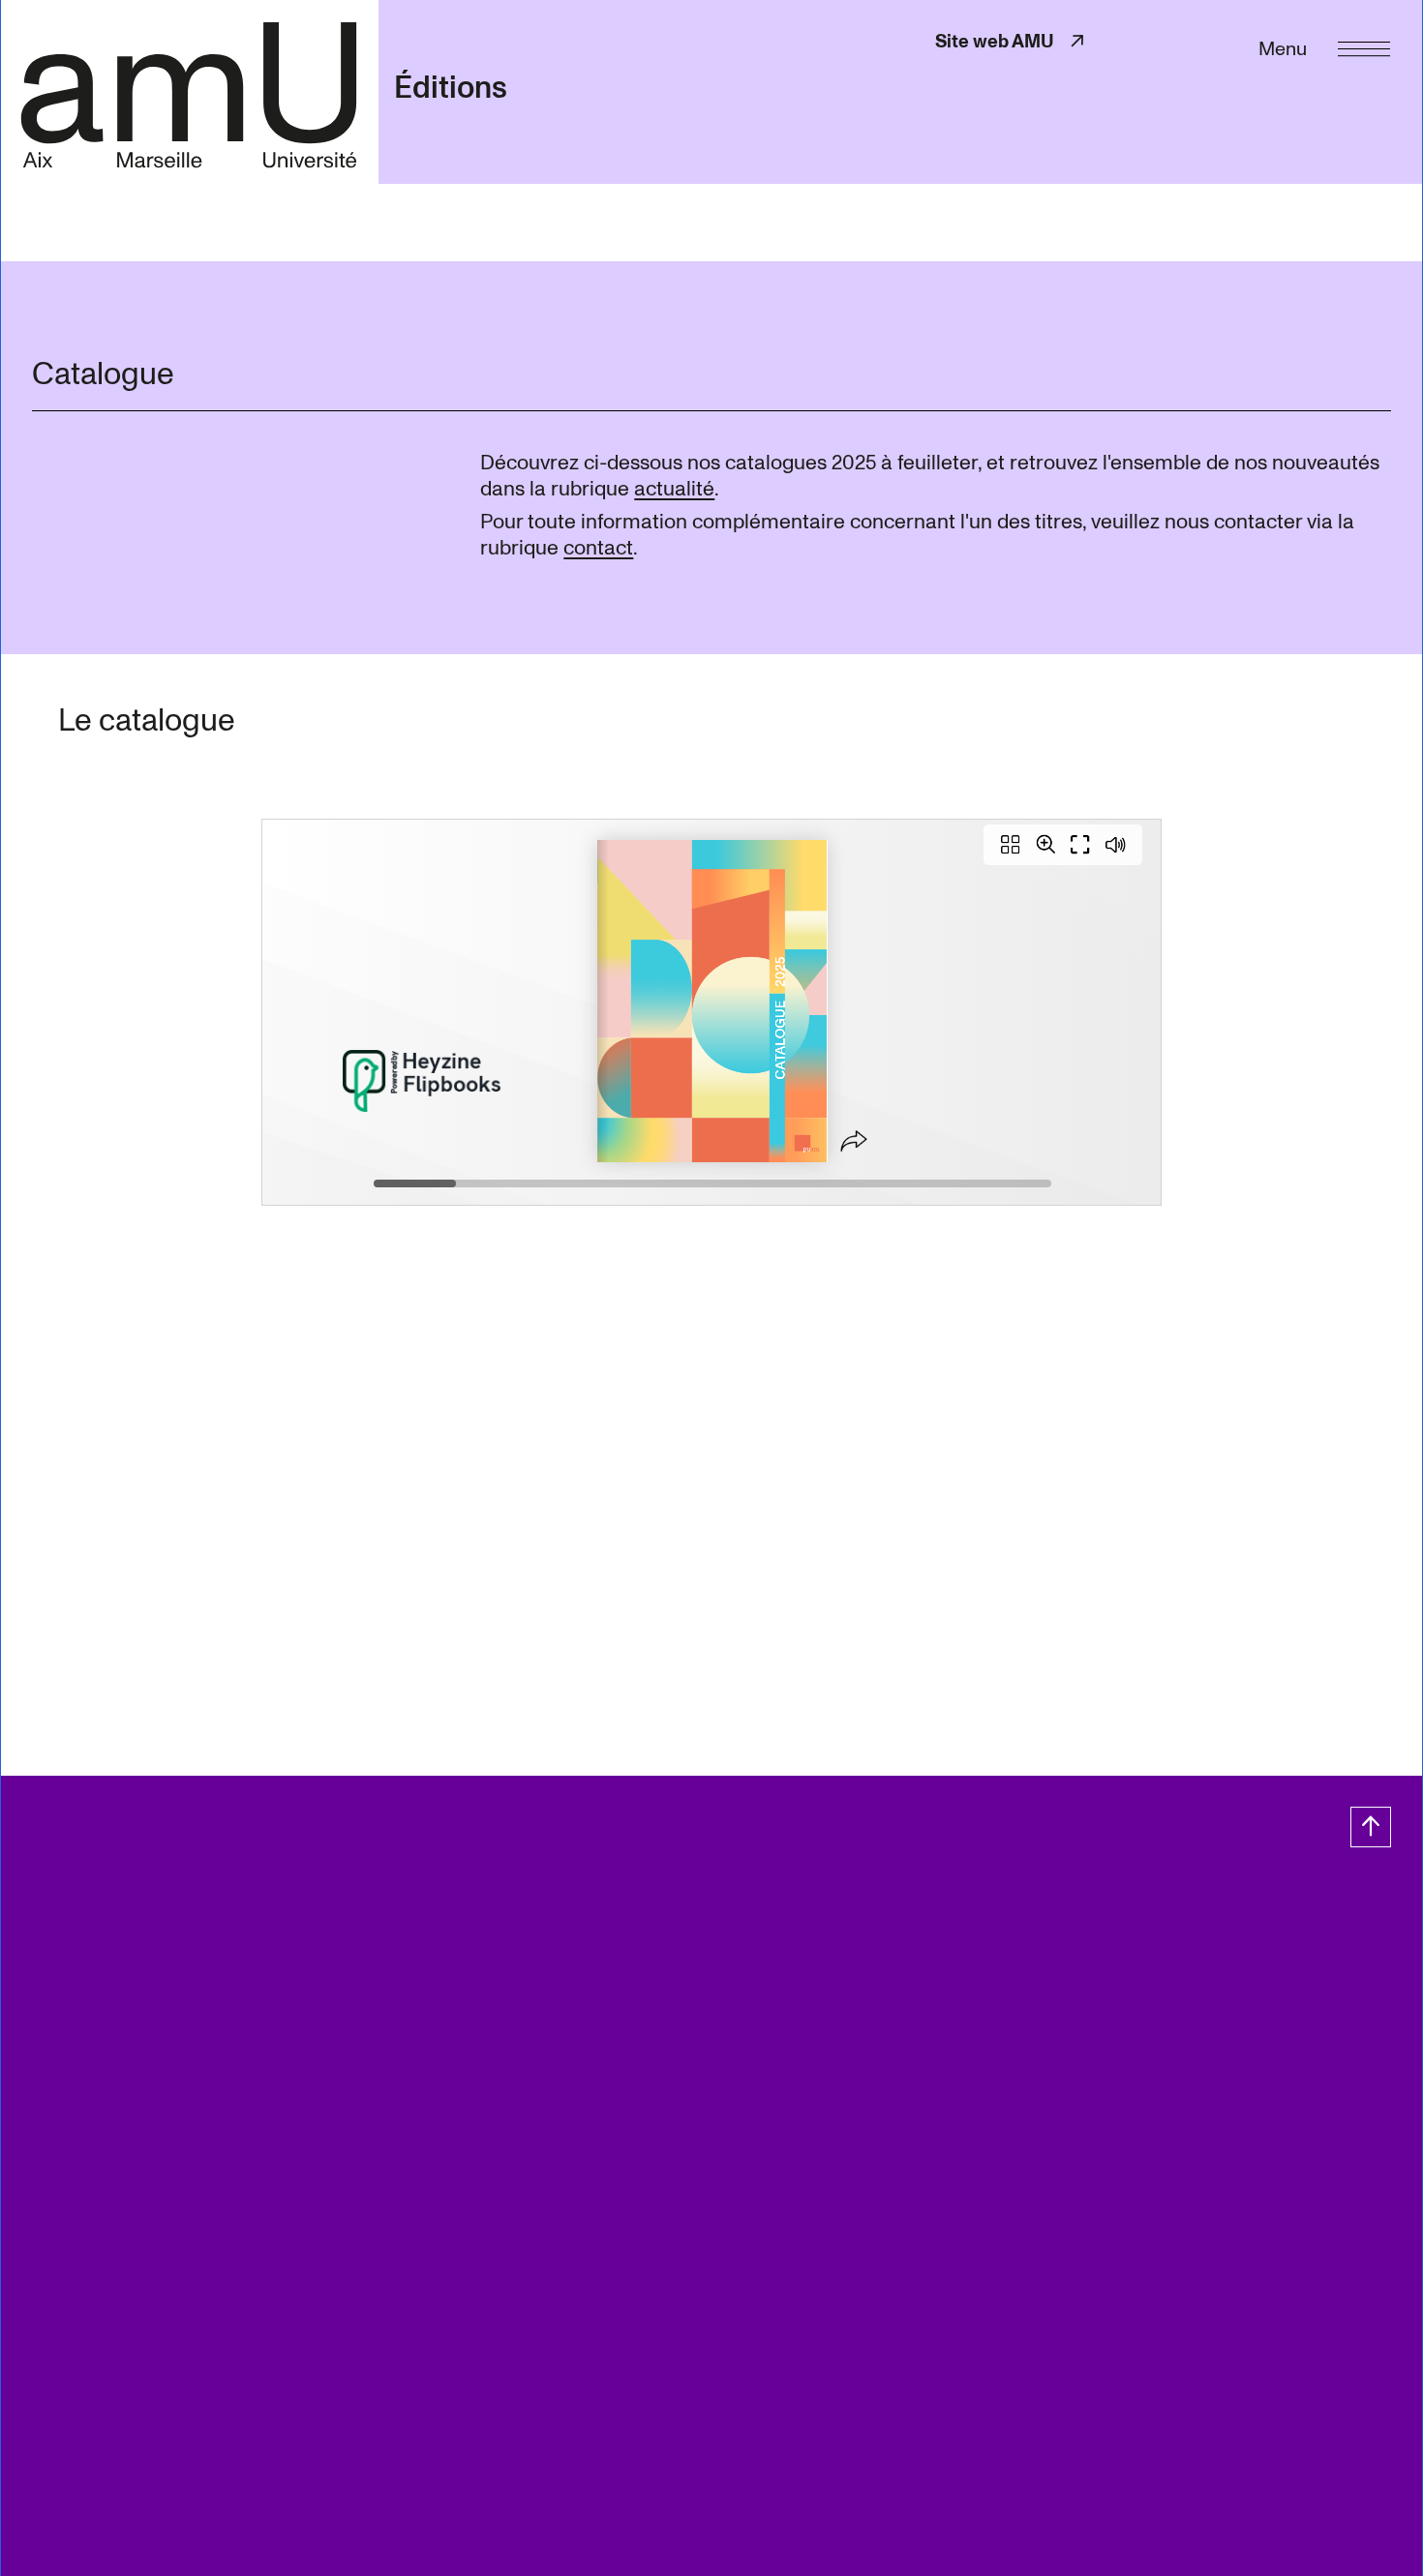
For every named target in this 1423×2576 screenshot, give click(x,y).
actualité (674, 489)
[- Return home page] (189, 91)
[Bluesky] (166, 1904)
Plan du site (58, 1946)
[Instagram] (128, 1904)
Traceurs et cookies (492, 1946)
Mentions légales (174, 1946)
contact (598, 548)
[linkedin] (204, 1904)
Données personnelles (329, 1946)
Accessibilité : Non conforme (678, 1946)
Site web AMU (1012, 41)
